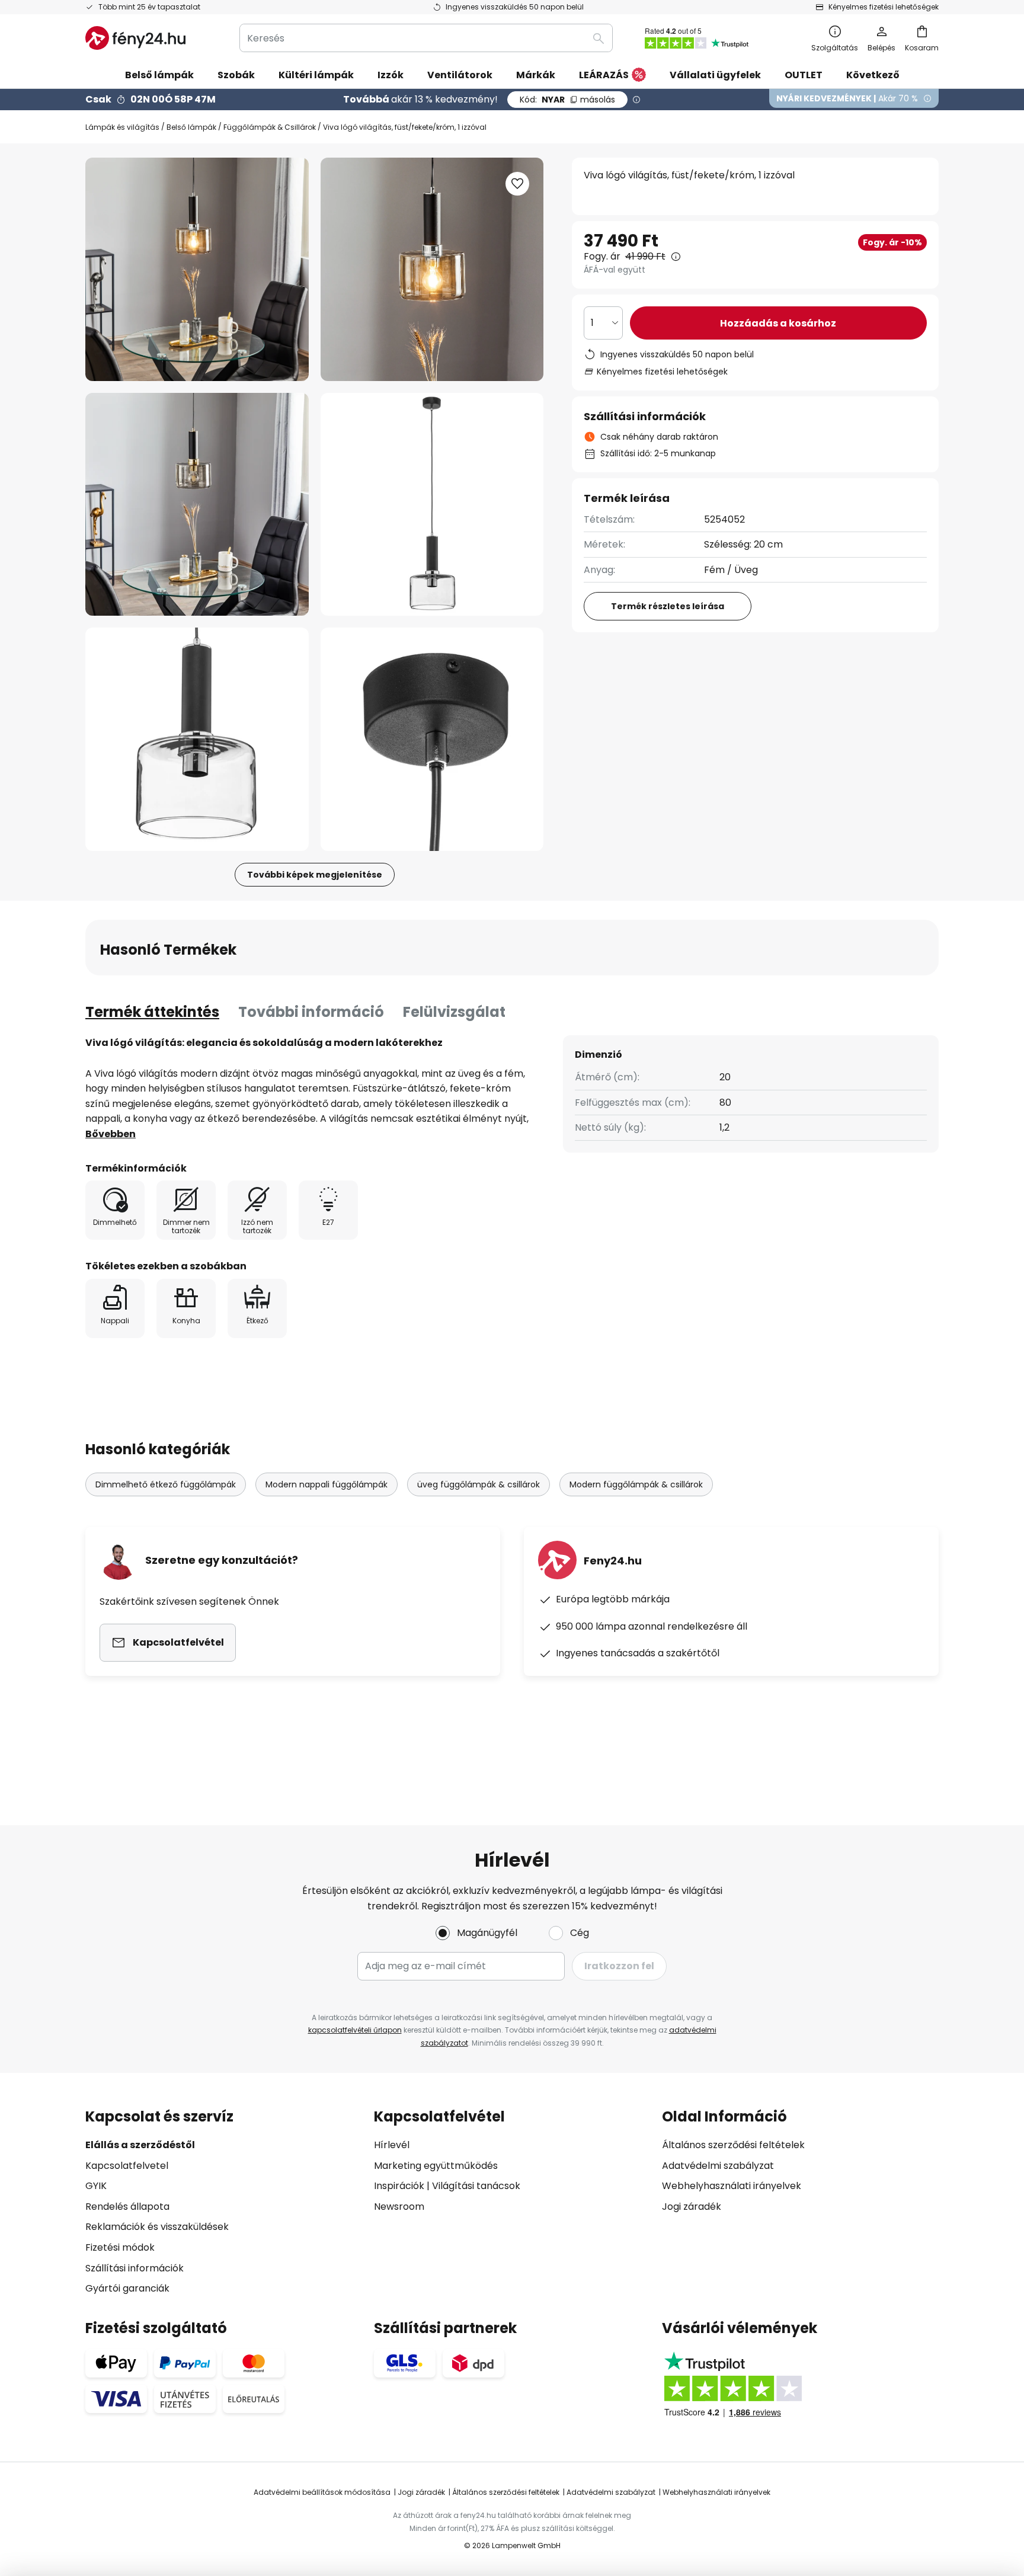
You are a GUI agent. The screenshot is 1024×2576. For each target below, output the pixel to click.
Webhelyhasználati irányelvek (732, 2186)
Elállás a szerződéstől (140, 2145)
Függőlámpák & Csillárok (270, 127)
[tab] (152, 1012)
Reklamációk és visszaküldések (157, 2227)
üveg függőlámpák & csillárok (479, 1484)
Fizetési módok (120, 2247)
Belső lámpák (191, 127)
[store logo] (135, 38)
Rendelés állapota (127, 2207)
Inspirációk (399, 2186)
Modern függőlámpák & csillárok (636, 1484)
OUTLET (804, 75)
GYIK (96, 2186)
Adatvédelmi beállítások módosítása (322, 2492)
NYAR (567, 100)
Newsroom (399, 2207)
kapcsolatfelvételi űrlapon (355, 2030)
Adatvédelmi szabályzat (718, 2166)
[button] (197, 505)
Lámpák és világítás (122, 127)
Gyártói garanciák (127, 2288)
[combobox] (426, 38)
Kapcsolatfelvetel (127, 2166)
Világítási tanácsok (476, 2186)
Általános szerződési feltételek (733, 2145)
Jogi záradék (692, 2207)
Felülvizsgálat (454, 1012)
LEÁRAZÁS (604, 75)
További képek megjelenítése (315, 875)
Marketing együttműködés (436, 2166)
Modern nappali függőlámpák (327, 1484)
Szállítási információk (135, 2268)
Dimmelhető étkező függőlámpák (166, 1484)
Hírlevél (392, 2145)
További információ (311, 1012)
